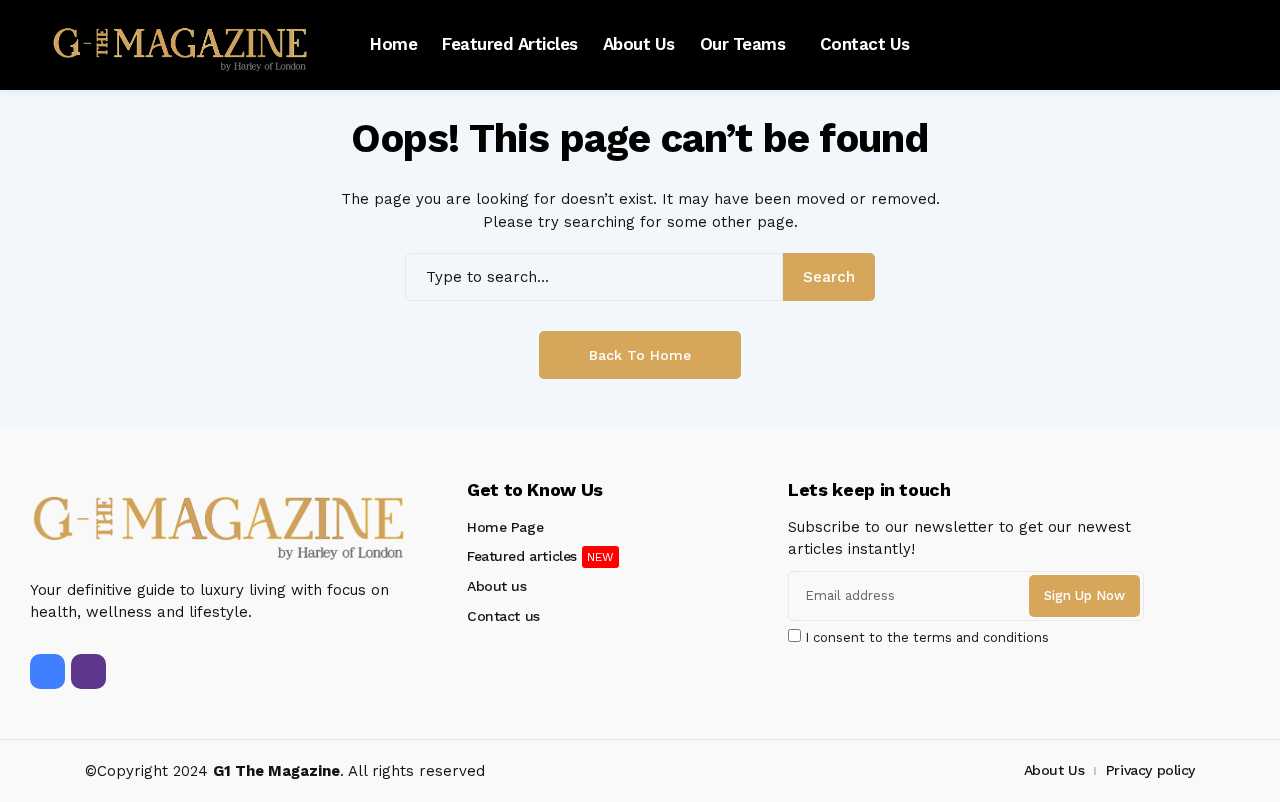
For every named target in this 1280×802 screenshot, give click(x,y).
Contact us (503, 616)
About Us (1054, 770)
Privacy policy (1150, 770)
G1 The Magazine (276, 771)
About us (497, 586)
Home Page (505, 527)
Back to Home (640, 355)
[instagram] (88, 671)
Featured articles (522, 556)
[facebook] (47, 671)
